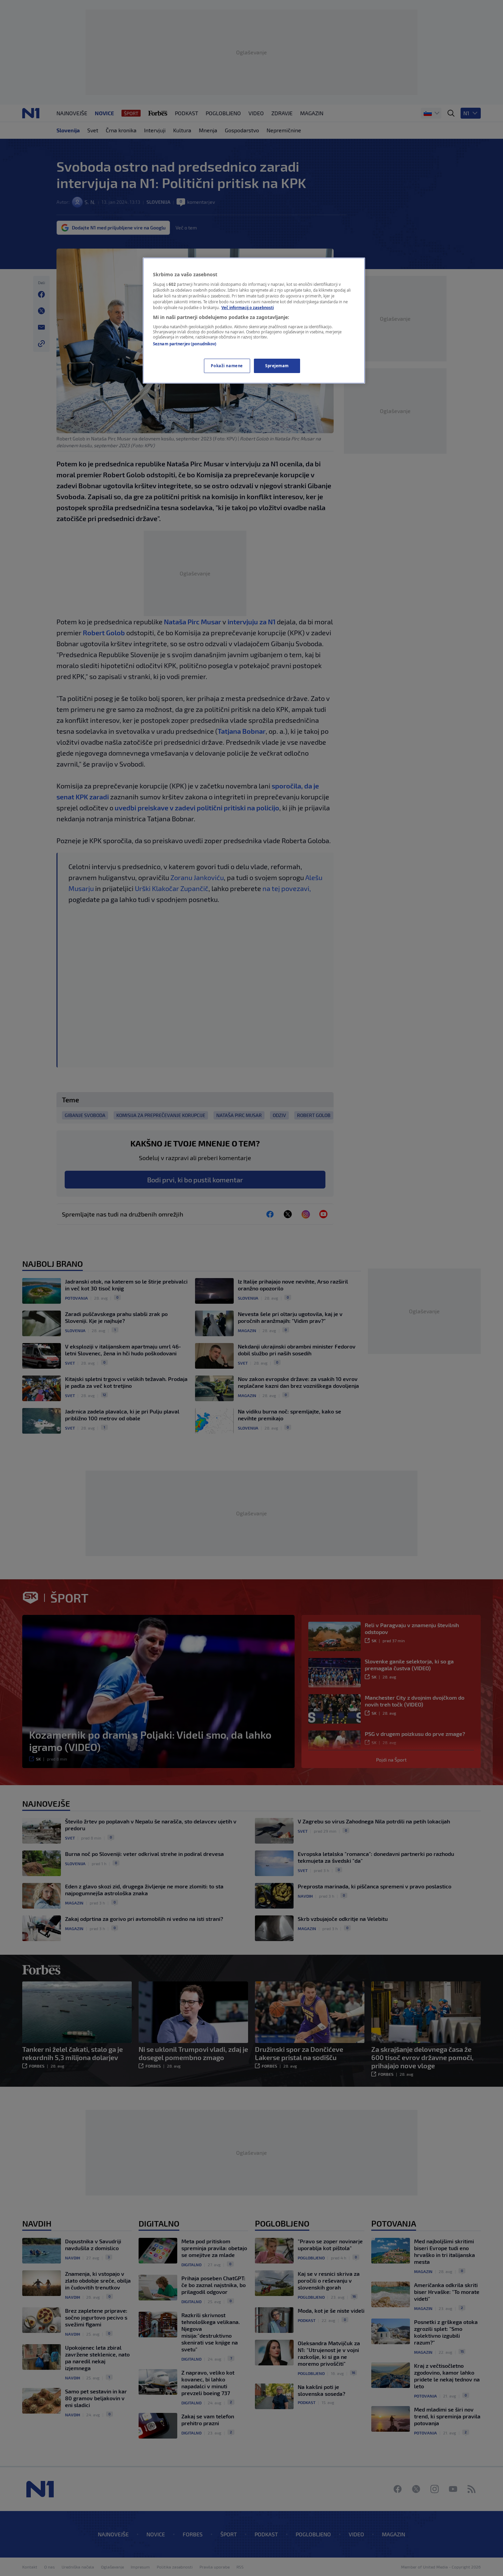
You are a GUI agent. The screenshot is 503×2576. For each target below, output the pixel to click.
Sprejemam (277, 366)
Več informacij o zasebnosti (248, 308)
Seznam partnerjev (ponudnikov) (185, 344)
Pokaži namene (227, 366)
